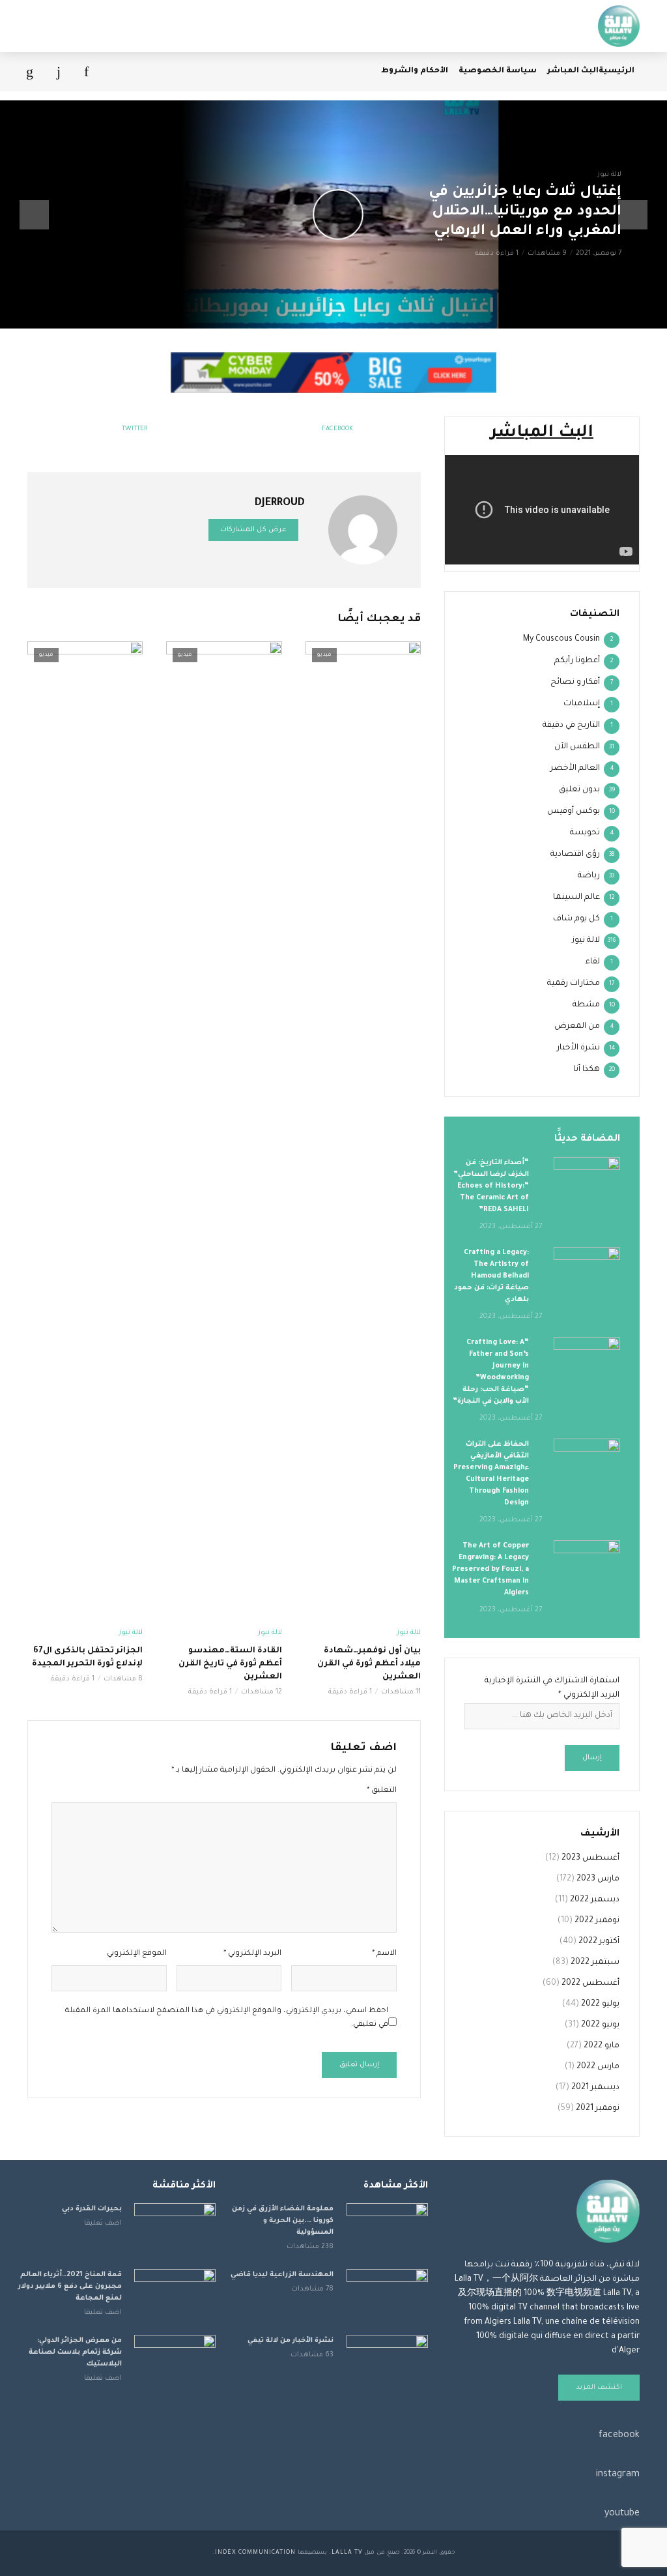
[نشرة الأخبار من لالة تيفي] (387, 2362)
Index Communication (255, 2553)
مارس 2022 (598, 2067)
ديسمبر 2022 (595, 1900)
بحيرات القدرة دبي (92, 2209)
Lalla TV (347, 2553)
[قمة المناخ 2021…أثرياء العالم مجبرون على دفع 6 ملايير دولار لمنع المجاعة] (175, 2296)
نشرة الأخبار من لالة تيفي (291, 2341)
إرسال (592, 1758)
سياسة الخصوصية (498, 71)
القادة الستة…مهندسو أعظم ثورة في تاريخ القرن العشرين (230, 1664)
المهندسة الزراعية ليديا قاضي (282, 2275)
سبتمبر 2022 (595, 1963)
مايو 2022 (602, 2046)
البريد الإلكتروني (252, 1954)
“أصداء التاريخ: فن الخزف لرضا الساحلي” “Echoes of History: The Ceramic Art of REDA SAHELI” (491, 1186)
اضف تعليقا (103, 2223)
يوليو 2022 (600, 2004)
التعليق (382, 1791)
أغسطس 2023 (590, 1858)
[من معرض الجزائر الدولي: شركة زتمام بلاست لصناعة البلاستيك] (175, 2362)
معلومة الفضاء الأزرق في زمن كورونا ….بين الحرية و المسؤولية (283, 2221)
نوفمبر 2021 (598, 2109)
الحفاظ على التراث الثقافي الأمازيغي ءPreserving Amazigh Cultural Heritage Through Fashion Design (491, 1474)
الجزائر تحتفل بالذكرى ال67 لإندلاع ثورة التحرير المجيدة (87, 1658)
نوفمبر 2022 (597, 1921)
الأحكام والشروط (415, 71)
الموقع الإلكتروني (137, 1954)
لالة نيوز (609, 175)
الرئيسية (617, 71)
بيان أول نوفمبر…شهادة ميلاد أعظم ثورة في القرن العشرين (369, 1664)
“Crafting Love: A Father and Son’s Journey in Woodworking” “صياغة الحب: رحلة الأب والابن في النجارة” (491, 1372)
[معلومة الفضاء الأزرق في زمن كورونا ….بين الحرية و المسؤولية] (387, 2230)
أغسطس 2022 (590, 1983)
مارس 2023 (598, 1879)
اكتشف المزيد (599, 2388)
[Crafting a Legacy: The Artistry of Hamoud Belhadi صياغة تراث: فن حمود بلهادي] (587, 1269)
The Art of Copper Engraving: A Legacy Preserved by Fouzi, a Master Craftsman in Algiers (490, 1570)
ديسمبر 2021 (595, 2088)
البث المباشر (573, 71)
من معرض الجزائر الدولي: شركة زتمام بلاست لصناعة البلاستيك (75, 2352)
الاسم (384, 1954)
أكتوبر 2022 (599, 1942)
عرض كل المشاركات (253, 530)
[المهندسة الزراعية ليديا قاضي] (387, 2296)
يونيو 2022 (600, 2025)
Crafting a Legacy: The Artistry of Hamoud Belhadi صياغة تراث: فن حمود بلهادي (491, 1276)
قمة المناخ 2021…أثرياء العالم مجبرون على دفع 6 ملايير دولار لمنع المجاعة (70, 2287)
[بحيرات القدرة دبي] (175, 2230)
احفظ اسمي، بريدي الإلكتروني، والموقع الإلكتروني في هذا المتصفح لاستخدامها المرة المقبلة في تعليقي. (227, 2018)
